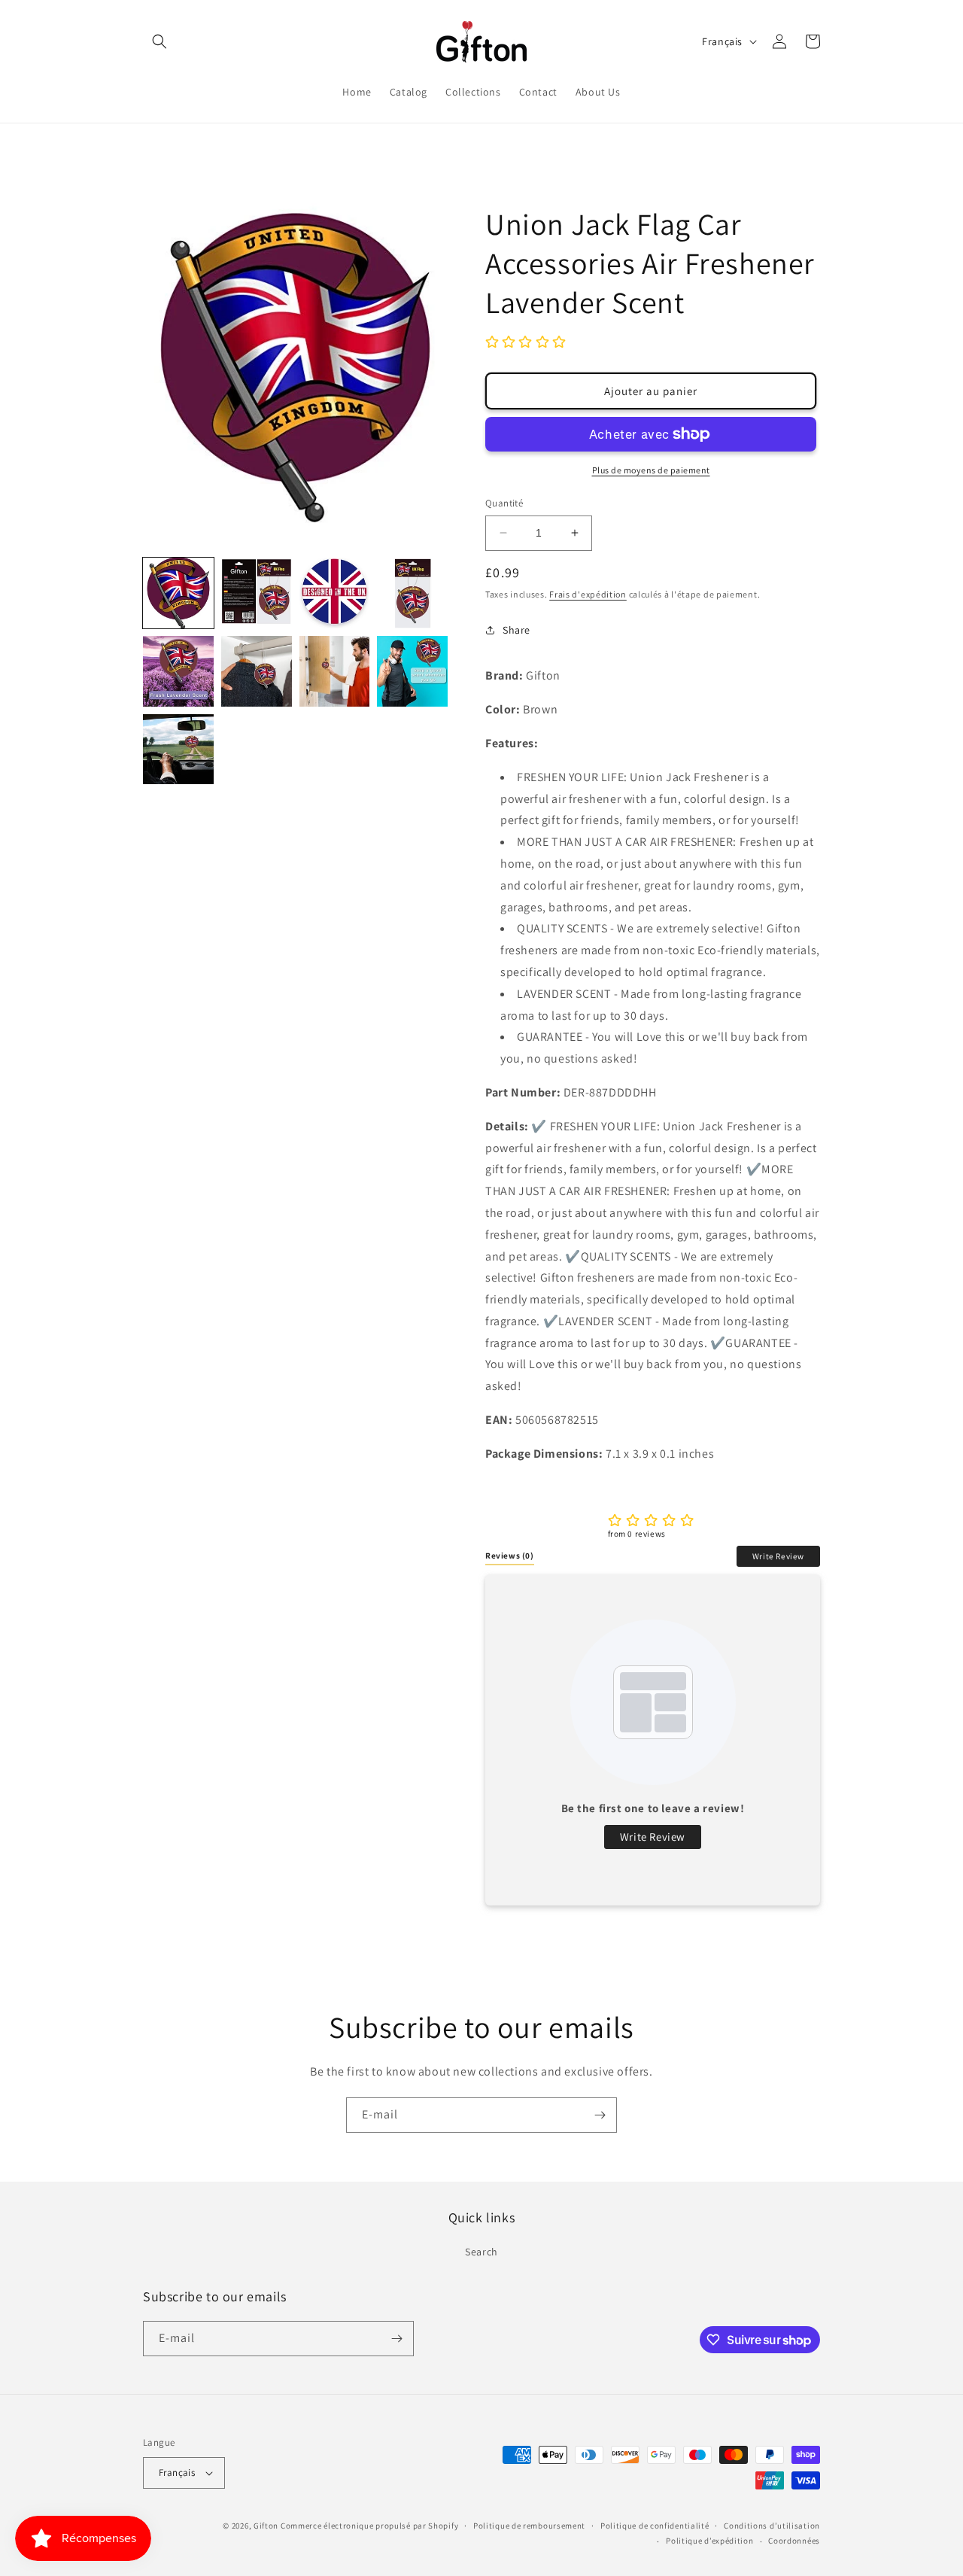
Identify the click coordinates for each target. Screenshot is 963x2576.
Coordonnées (794, 2541)
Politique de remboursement (529, 2526)
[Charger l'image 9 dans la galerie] (178, 750)
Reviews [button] (510, 1556)
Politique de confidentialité (655, 2526)
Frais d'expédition (588, 594)
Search (481, 2252)
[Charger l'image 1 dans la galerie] (178, 593)
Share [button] (516, 630)
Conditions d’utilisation (772, 2526)
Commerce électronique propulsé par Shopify (369, 2526)
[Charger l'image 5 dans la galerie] (178, 671)
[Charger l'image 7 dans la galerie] (335, 671)
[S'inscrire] (600, 2115)
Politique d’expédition (709, 2541)
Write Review (778, 1556)
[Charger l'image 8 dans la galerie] (412, 671)
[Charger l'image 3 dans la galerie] (335, 593)
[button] (159, 41)
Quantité (504, 503)
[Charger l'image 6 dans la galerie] (257, 671)
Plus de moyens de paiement (651, 470)
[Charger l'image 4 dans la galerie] (412, 593)
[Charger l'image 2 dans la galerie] (257, 593)
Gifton (266, 2526)
